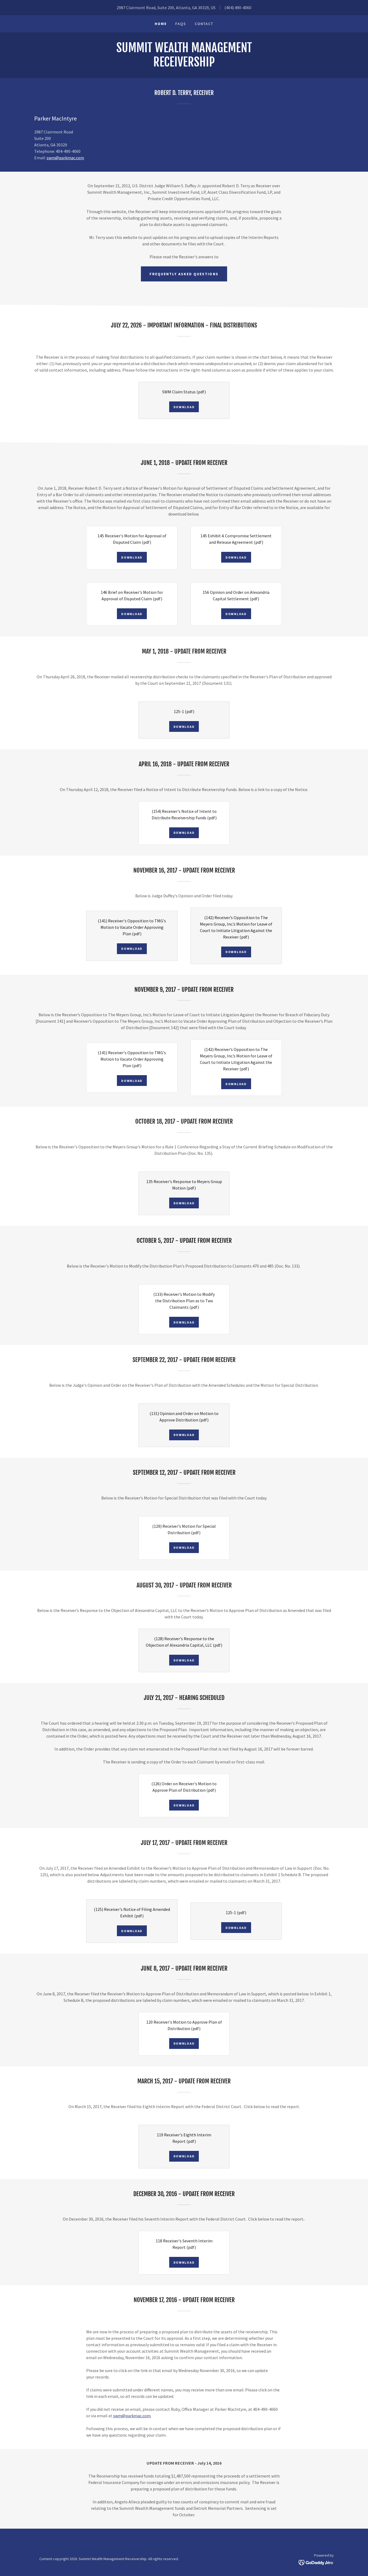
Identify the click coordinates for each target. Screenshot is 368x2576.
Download (184, 407)
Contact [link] (204, 24)
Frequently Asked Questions (184, 274)
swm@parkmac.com (65, 158)
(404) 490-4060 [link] (238, 8)
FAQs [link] (181, 24)
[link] (184, 65)
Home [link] (161, 24)
